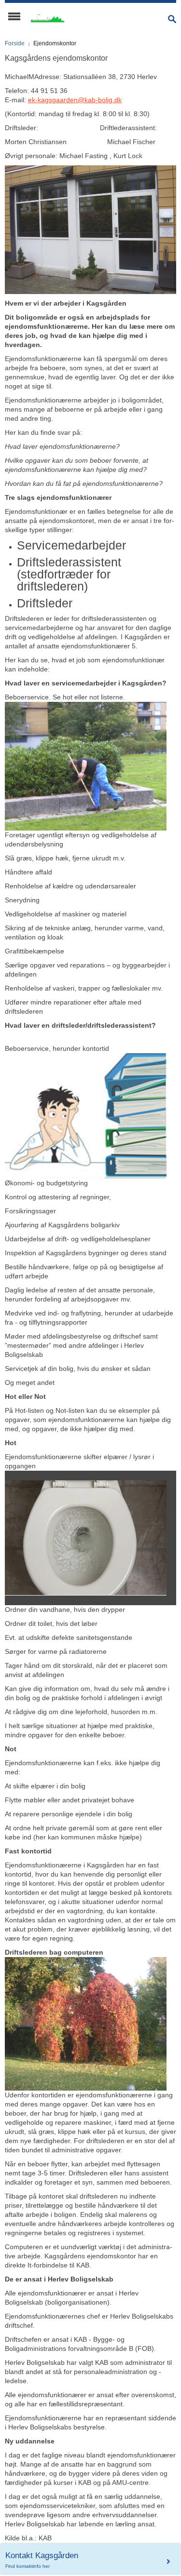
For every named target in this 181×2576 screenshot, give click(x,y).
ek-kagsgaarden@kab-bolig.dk (75, 100)
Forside (15, 43)
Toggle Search (172, 19)
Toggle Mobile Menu (14, 16)
